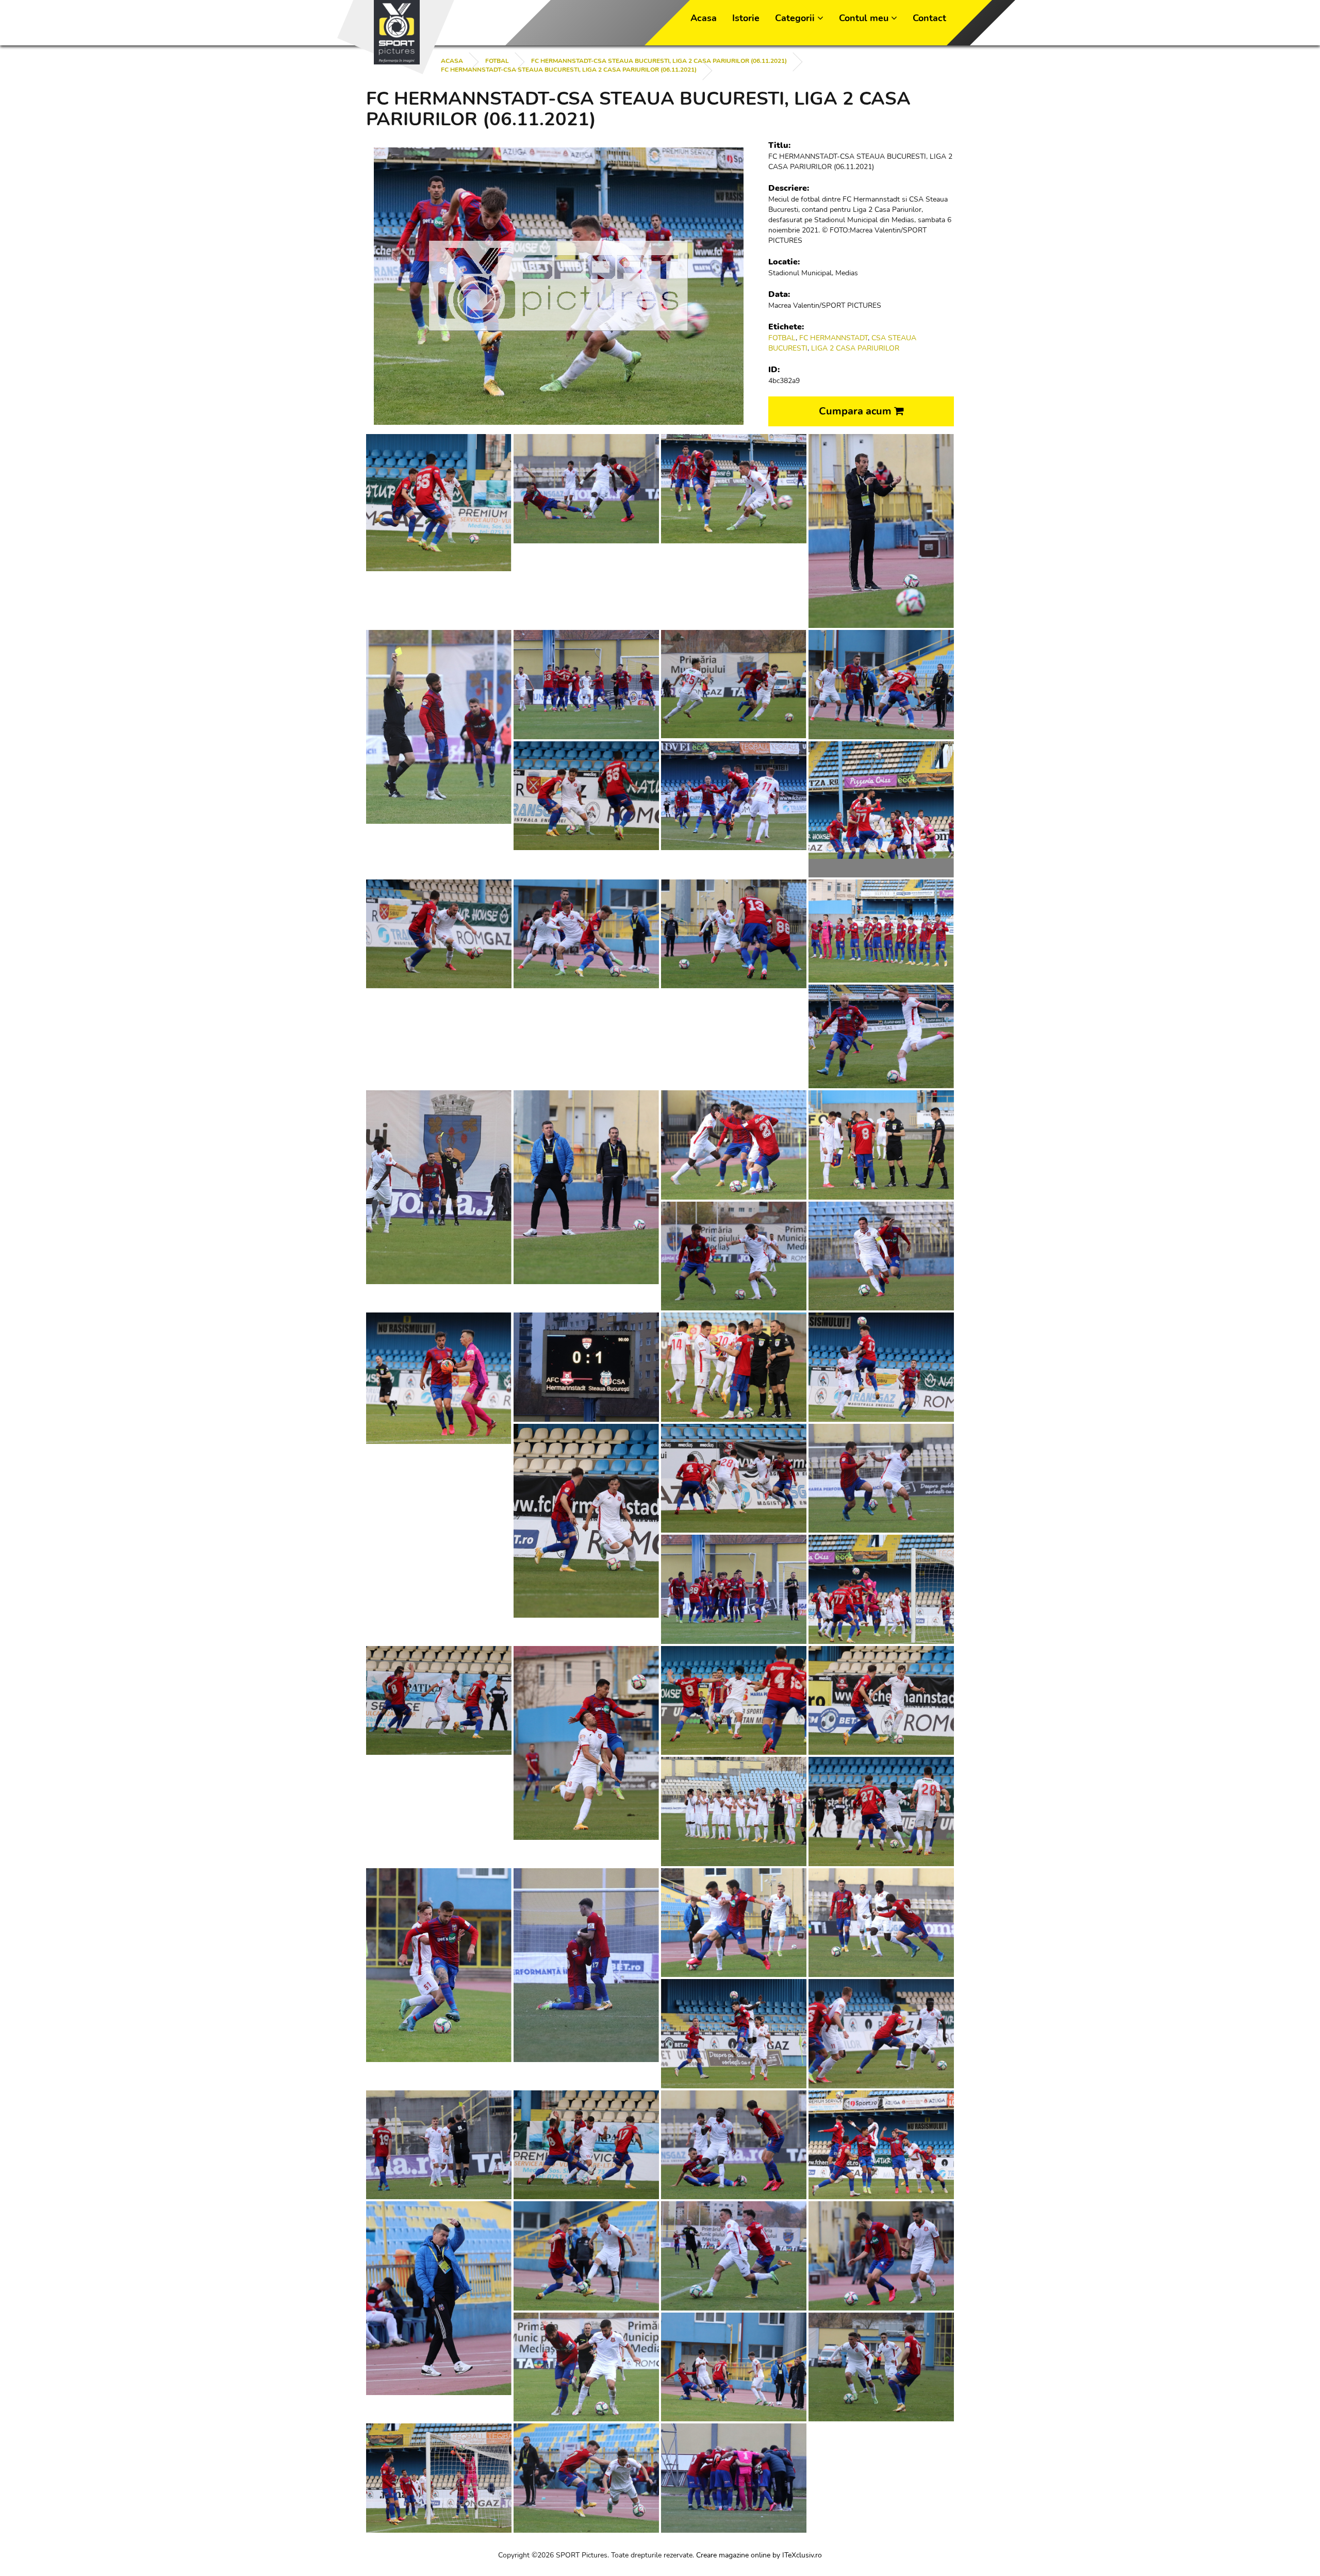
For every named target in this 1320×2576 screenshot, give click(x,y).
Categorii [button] (796, 18)
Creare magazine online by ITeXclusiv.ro (759, 2555)
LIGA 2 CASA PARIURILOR (855, 348)
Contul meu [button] (865, 18)
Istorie (746, 18)
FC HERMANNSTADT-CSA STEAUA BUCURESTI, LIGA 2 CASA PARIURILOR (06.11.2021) (659, 61)
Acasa (704, 18)
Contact (929, 18)
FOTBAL (497, 61)
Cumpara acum (856, 411)
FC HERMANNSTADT (834, 338)
